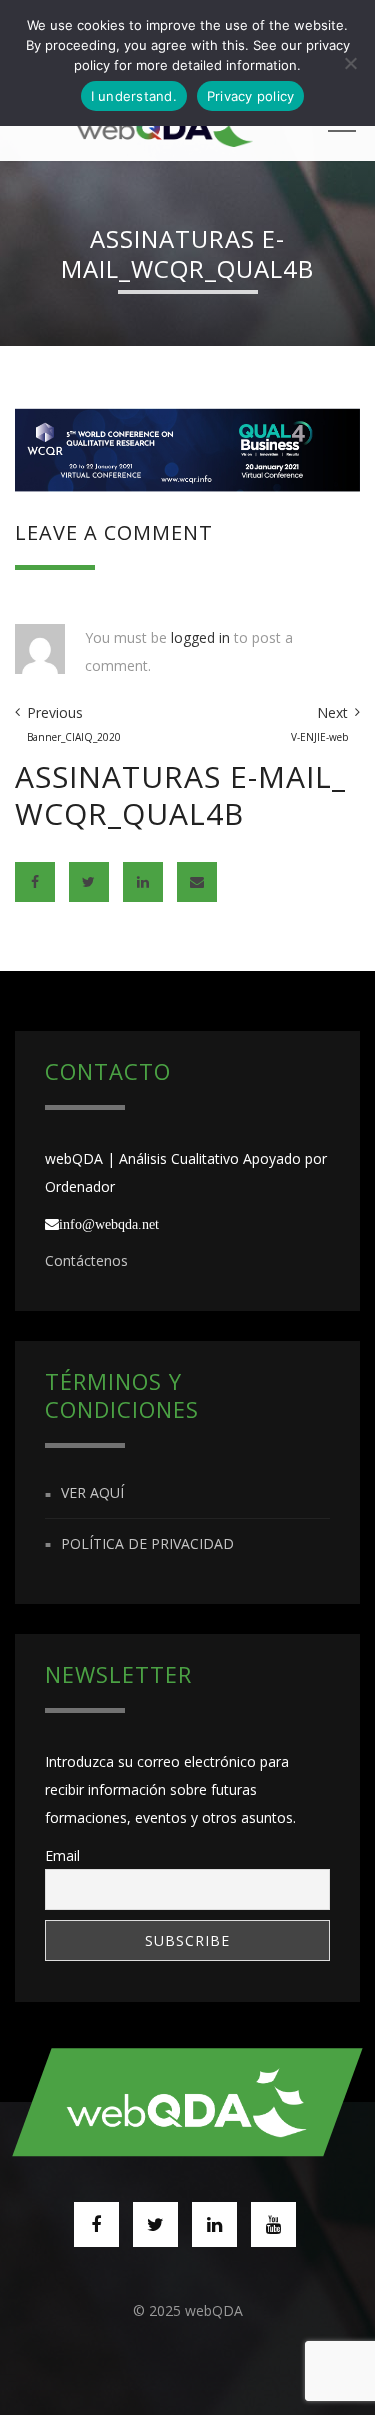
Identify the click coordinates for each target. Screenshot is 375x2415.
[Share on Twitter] (89, 882)
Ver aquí (92, 1493)
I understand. (134, 96)
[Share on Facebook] (35, 882)
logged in (200, 637)
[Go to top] (188, 2102)
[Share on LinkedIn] (143, 882)
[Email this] (197, 882)
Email (62, 1855)
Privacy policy (251, 96)
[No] (350, 63)
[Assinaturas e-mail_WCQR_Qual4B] (187, 447)
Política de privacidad (147, 1543)
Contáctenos (86, 1260)
